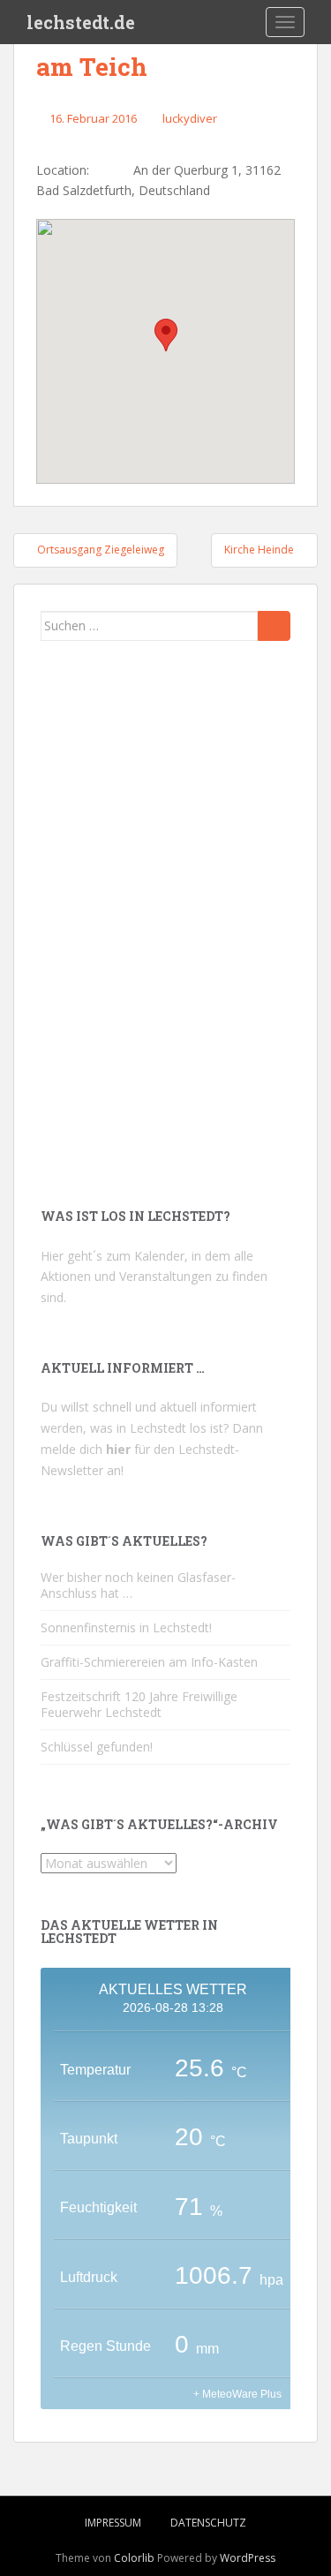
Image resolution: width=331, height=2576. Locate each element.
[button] (166, 335)
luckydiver (190, 118)
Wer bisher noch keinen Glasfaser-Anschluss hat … (138, 2556)
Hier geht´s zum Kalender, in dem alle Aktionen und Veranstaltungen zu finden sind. (154, 2247)
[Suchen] (274, 626)
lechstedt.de (81, 22)
